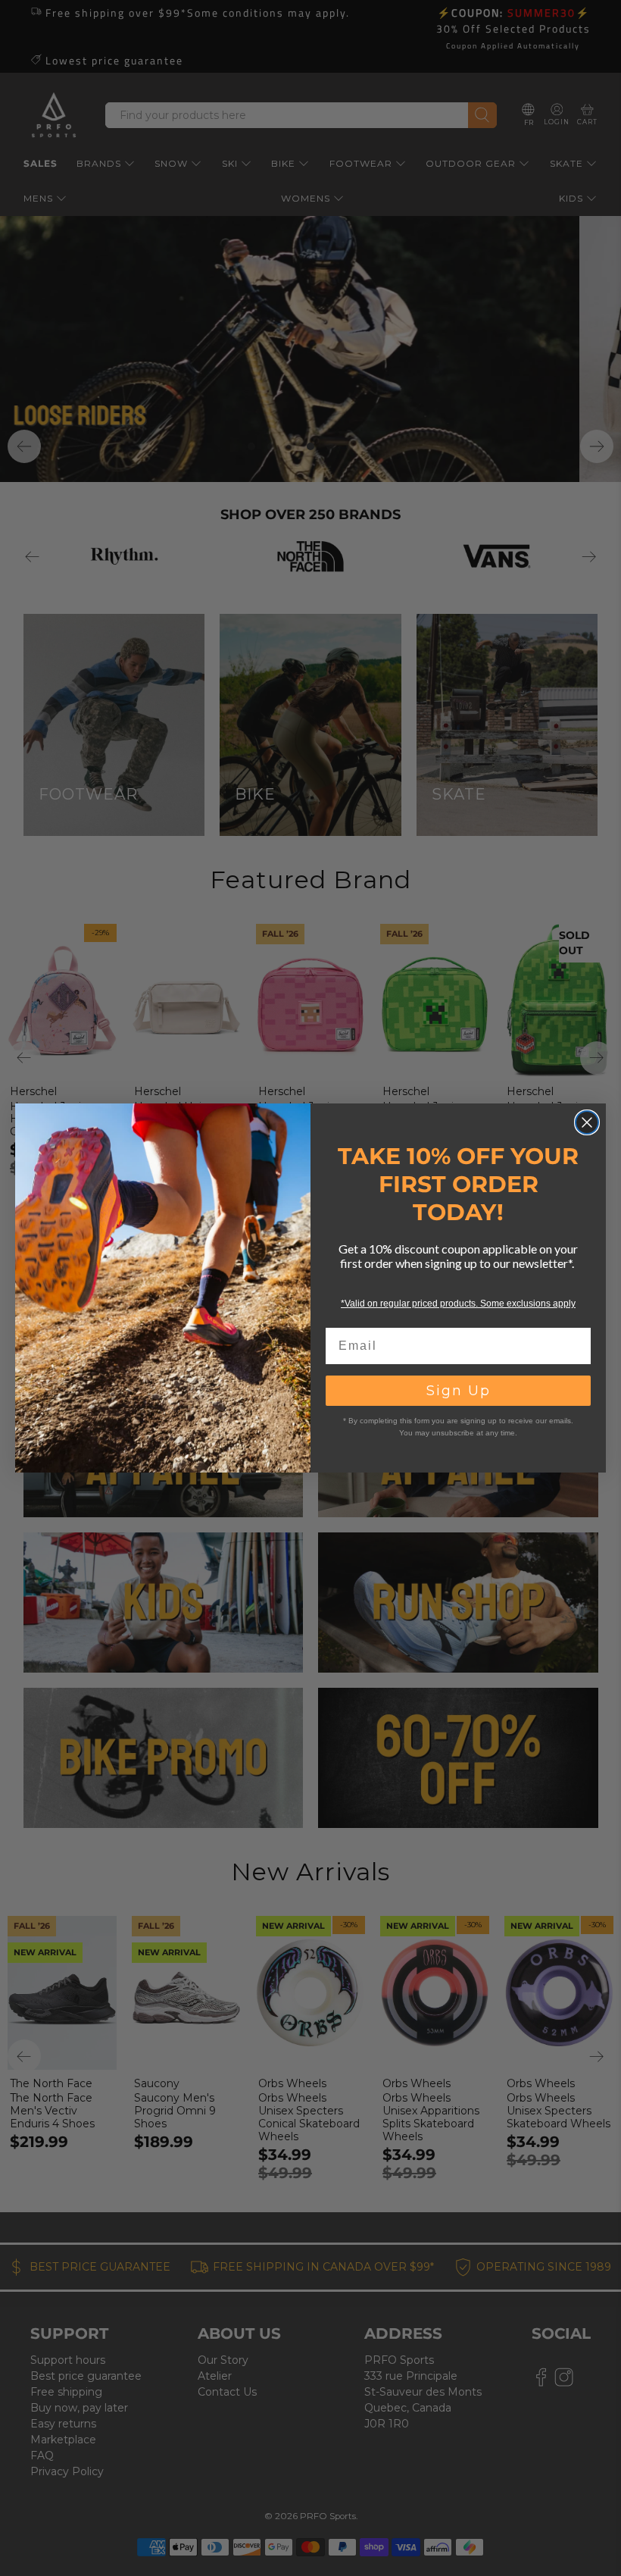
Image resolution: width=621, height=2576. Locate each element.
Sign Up (459, 1391)
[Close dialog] (587, 1122)
